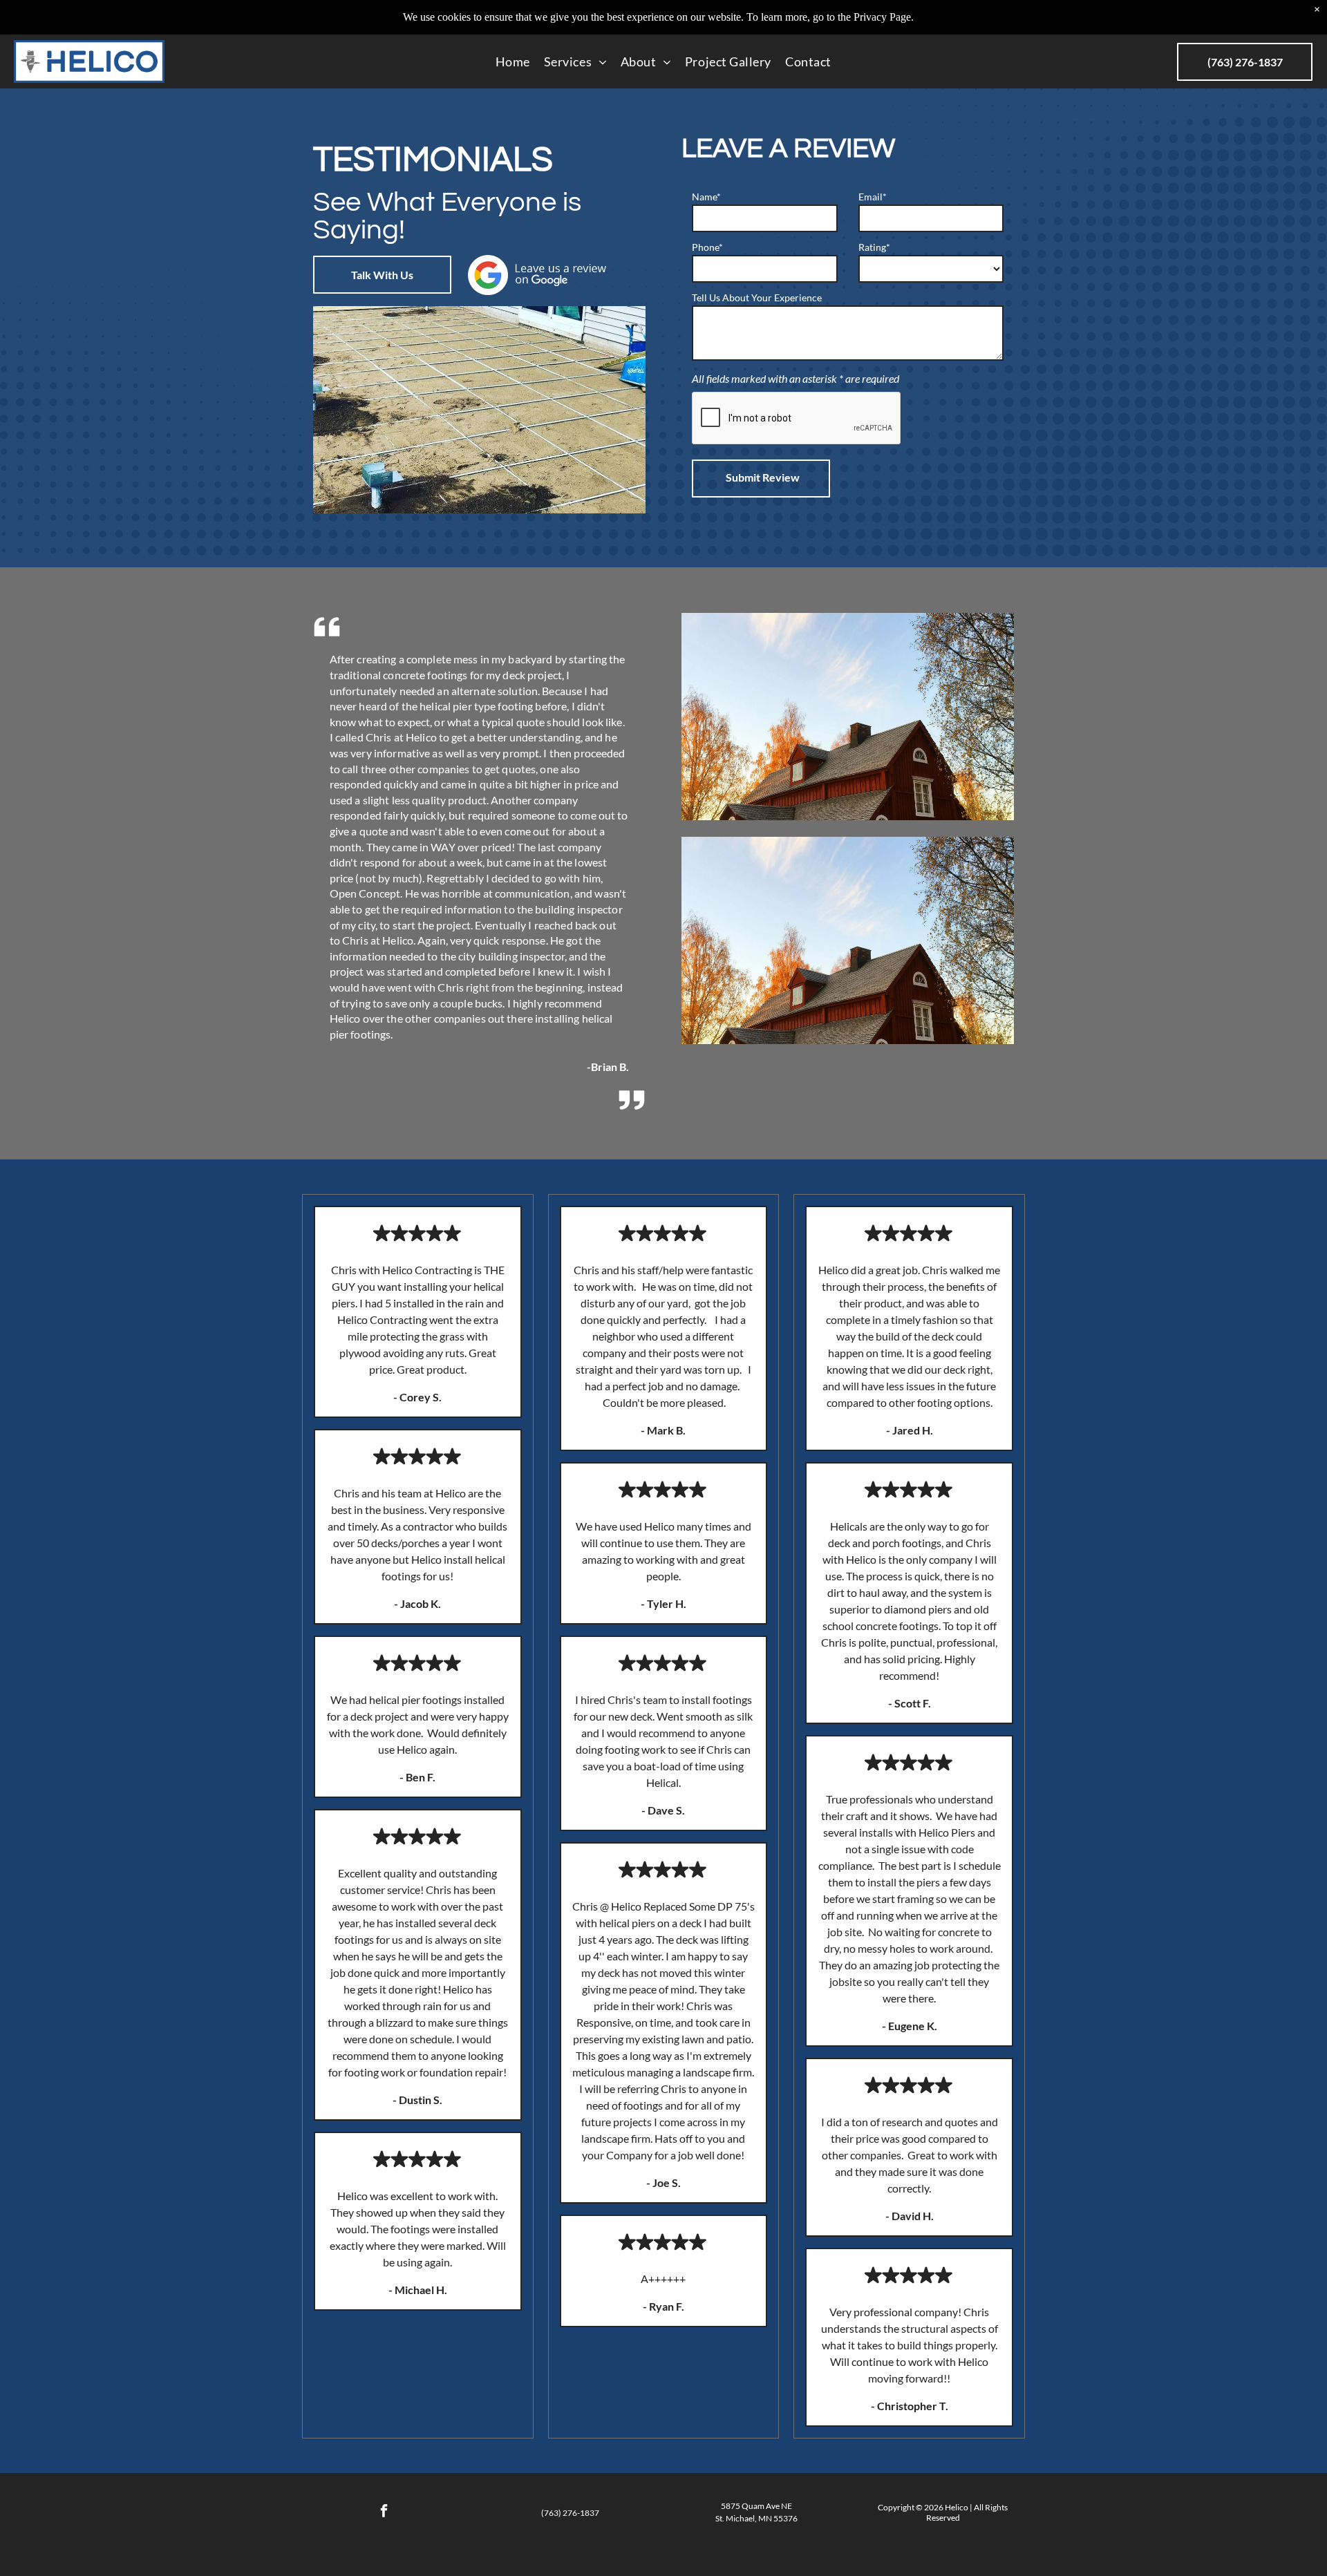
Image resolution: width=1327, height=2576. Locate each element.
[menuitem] (513, 61)
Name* (706, 197)
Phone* (707, 247)
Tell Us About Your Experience (757, 297)
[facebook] (384, 2513)
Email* (873, 197)
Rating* (874, 247)
